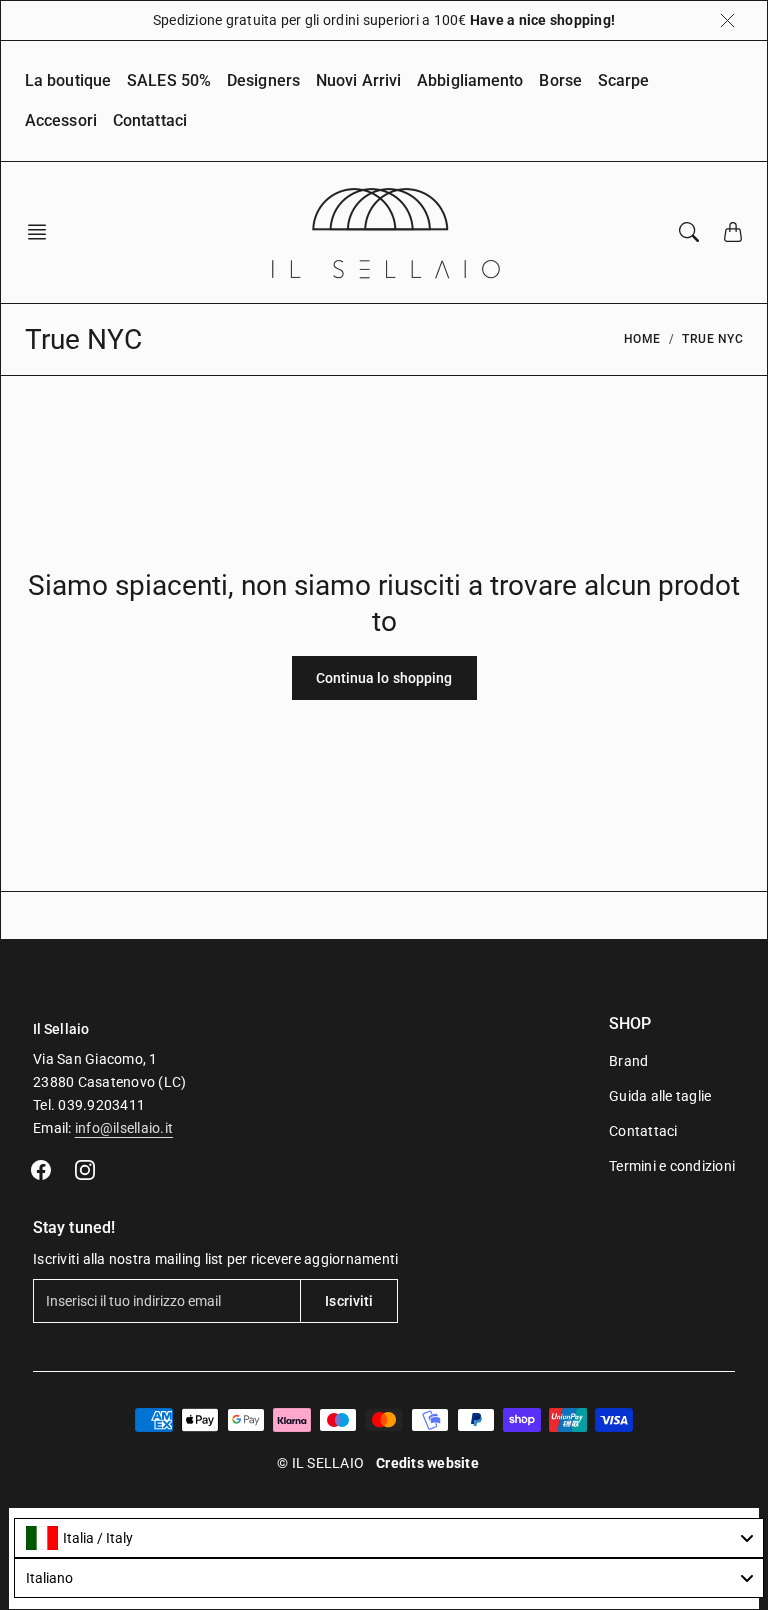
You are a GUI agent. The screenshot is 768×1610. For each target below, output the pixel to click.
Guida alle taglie (660, 1096)
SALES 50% (169, 80)
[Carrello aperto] (733, 232)
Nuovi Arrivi (358, 80)
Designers (263, 80)
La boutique (68, 80)
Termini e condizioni (672, 1166)
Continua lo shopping (384, 678)
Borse (560, 80)
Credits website (427, 1463)
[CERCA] (689, 232)
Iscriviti (349, 1301)
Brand (628, 1061)
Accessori (61, 120)
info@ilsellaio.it (124, 1128)
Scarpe (624, 80)
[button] (43, 232)
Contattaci (150, 120)
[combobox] (389, 1538)
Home (642, 339)
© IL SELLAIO (320, 1463)
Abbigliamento (470, 80)
